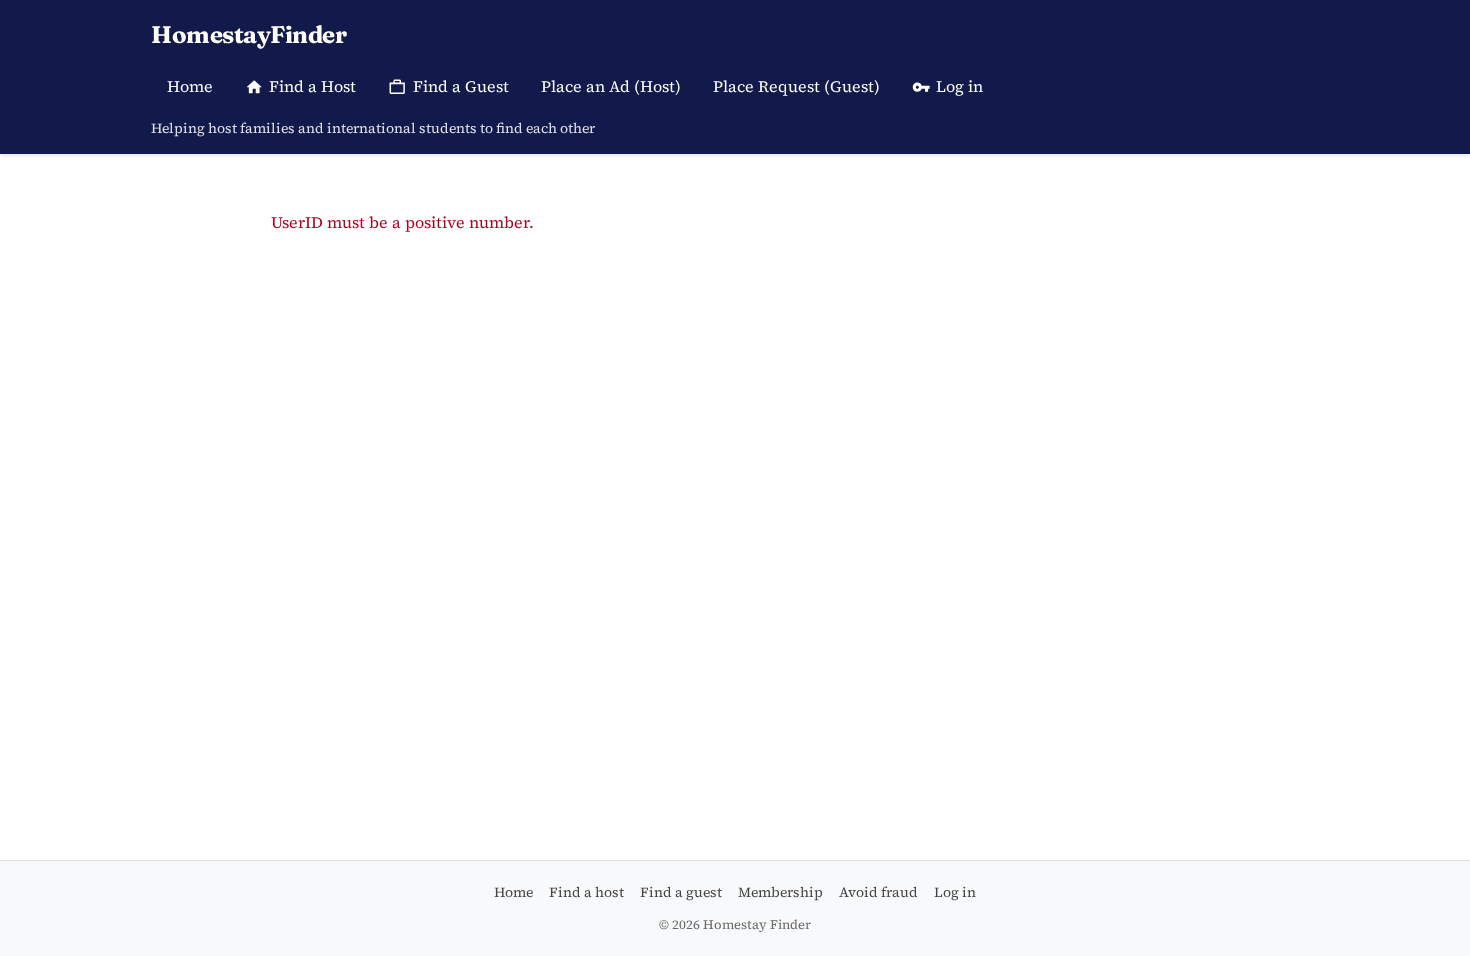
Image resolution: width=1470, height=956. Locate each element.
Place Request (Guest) (796, 86)
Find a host (586, 892)
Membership (780, 892)
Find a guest (681, 892)
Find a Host (312, 86)
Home (190, 86)
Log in (959, 86)
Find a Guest (461, 86)
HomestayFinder (248, 34)
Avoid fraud (878, 892)
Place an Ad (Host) (611, 86)
